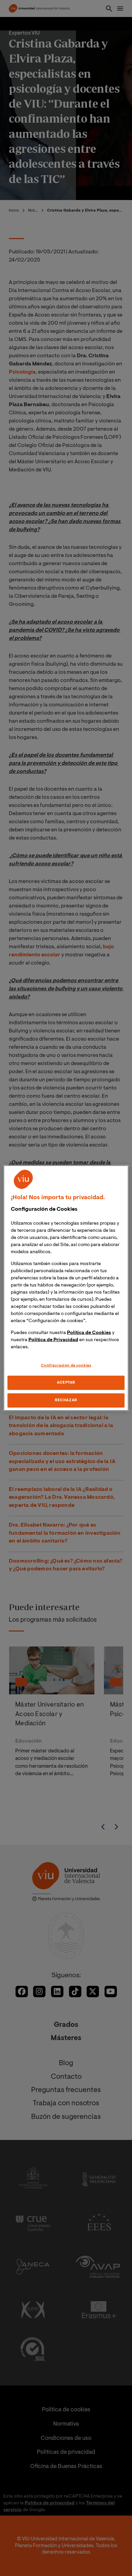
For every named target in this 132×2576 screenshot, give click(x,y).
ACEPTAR (66, 1383)
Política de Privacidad (53, 1340)
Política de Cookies (89, 1333)
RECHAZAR (66, 1400)
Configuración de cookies (66, 1365)
